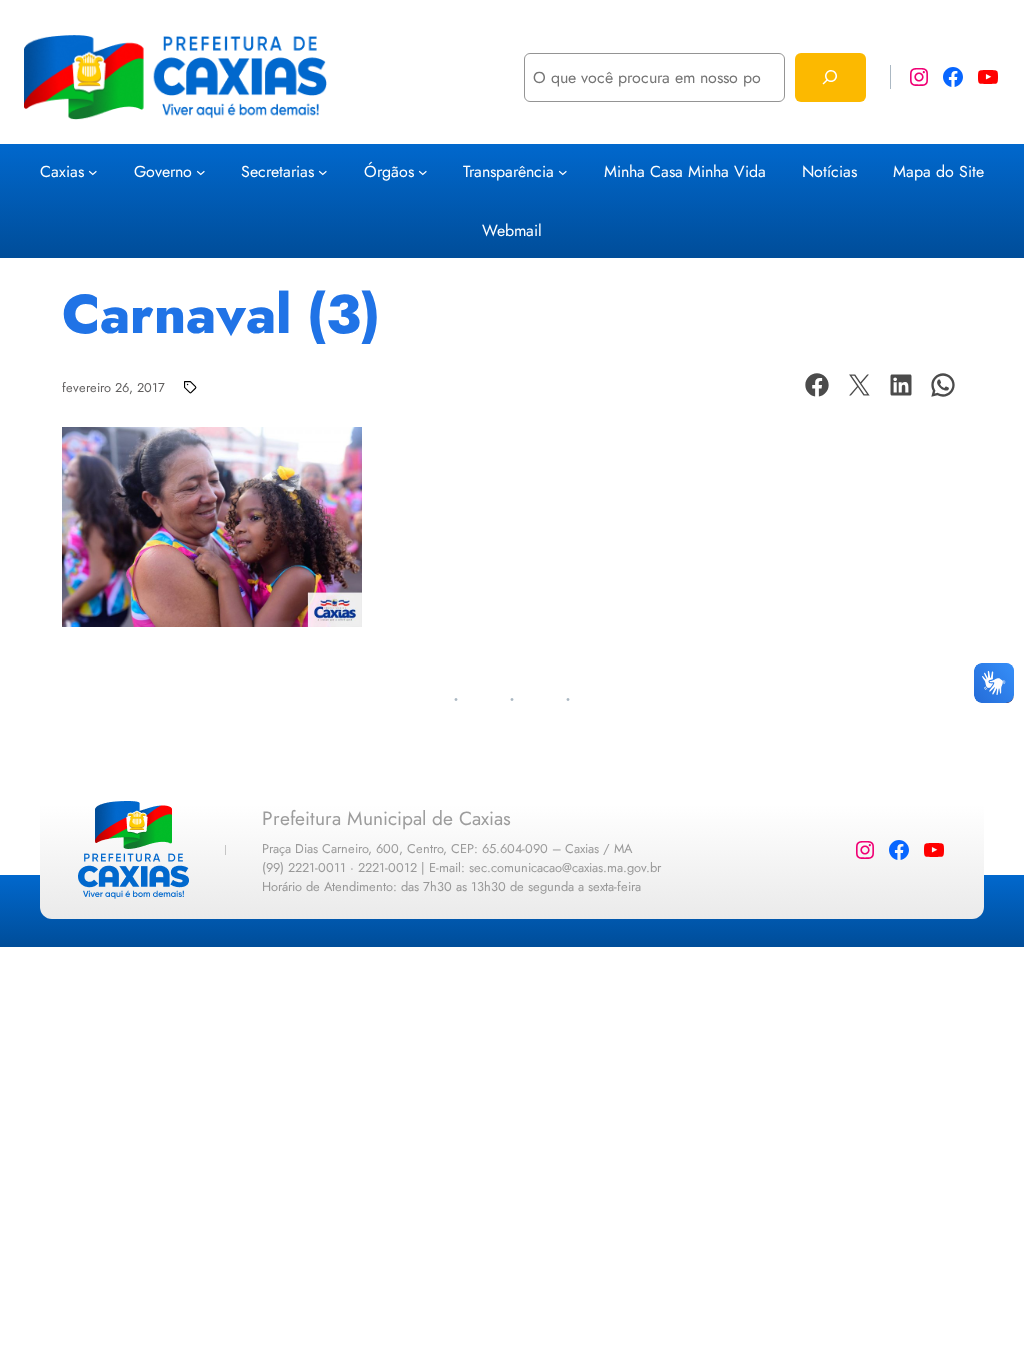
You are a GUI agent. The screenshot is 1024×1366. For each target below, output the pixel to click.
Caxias (62, 171)
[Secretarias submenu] (323, 172)
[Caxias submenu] (93, 172)
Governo (163, 171)
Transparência (508, 171)
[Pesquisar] (830, 77)
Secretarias (277, 171)
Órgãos (389, 171)
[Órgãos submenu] (423, 172)
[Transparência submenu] (563, 172)
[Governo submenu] (201, 172)
